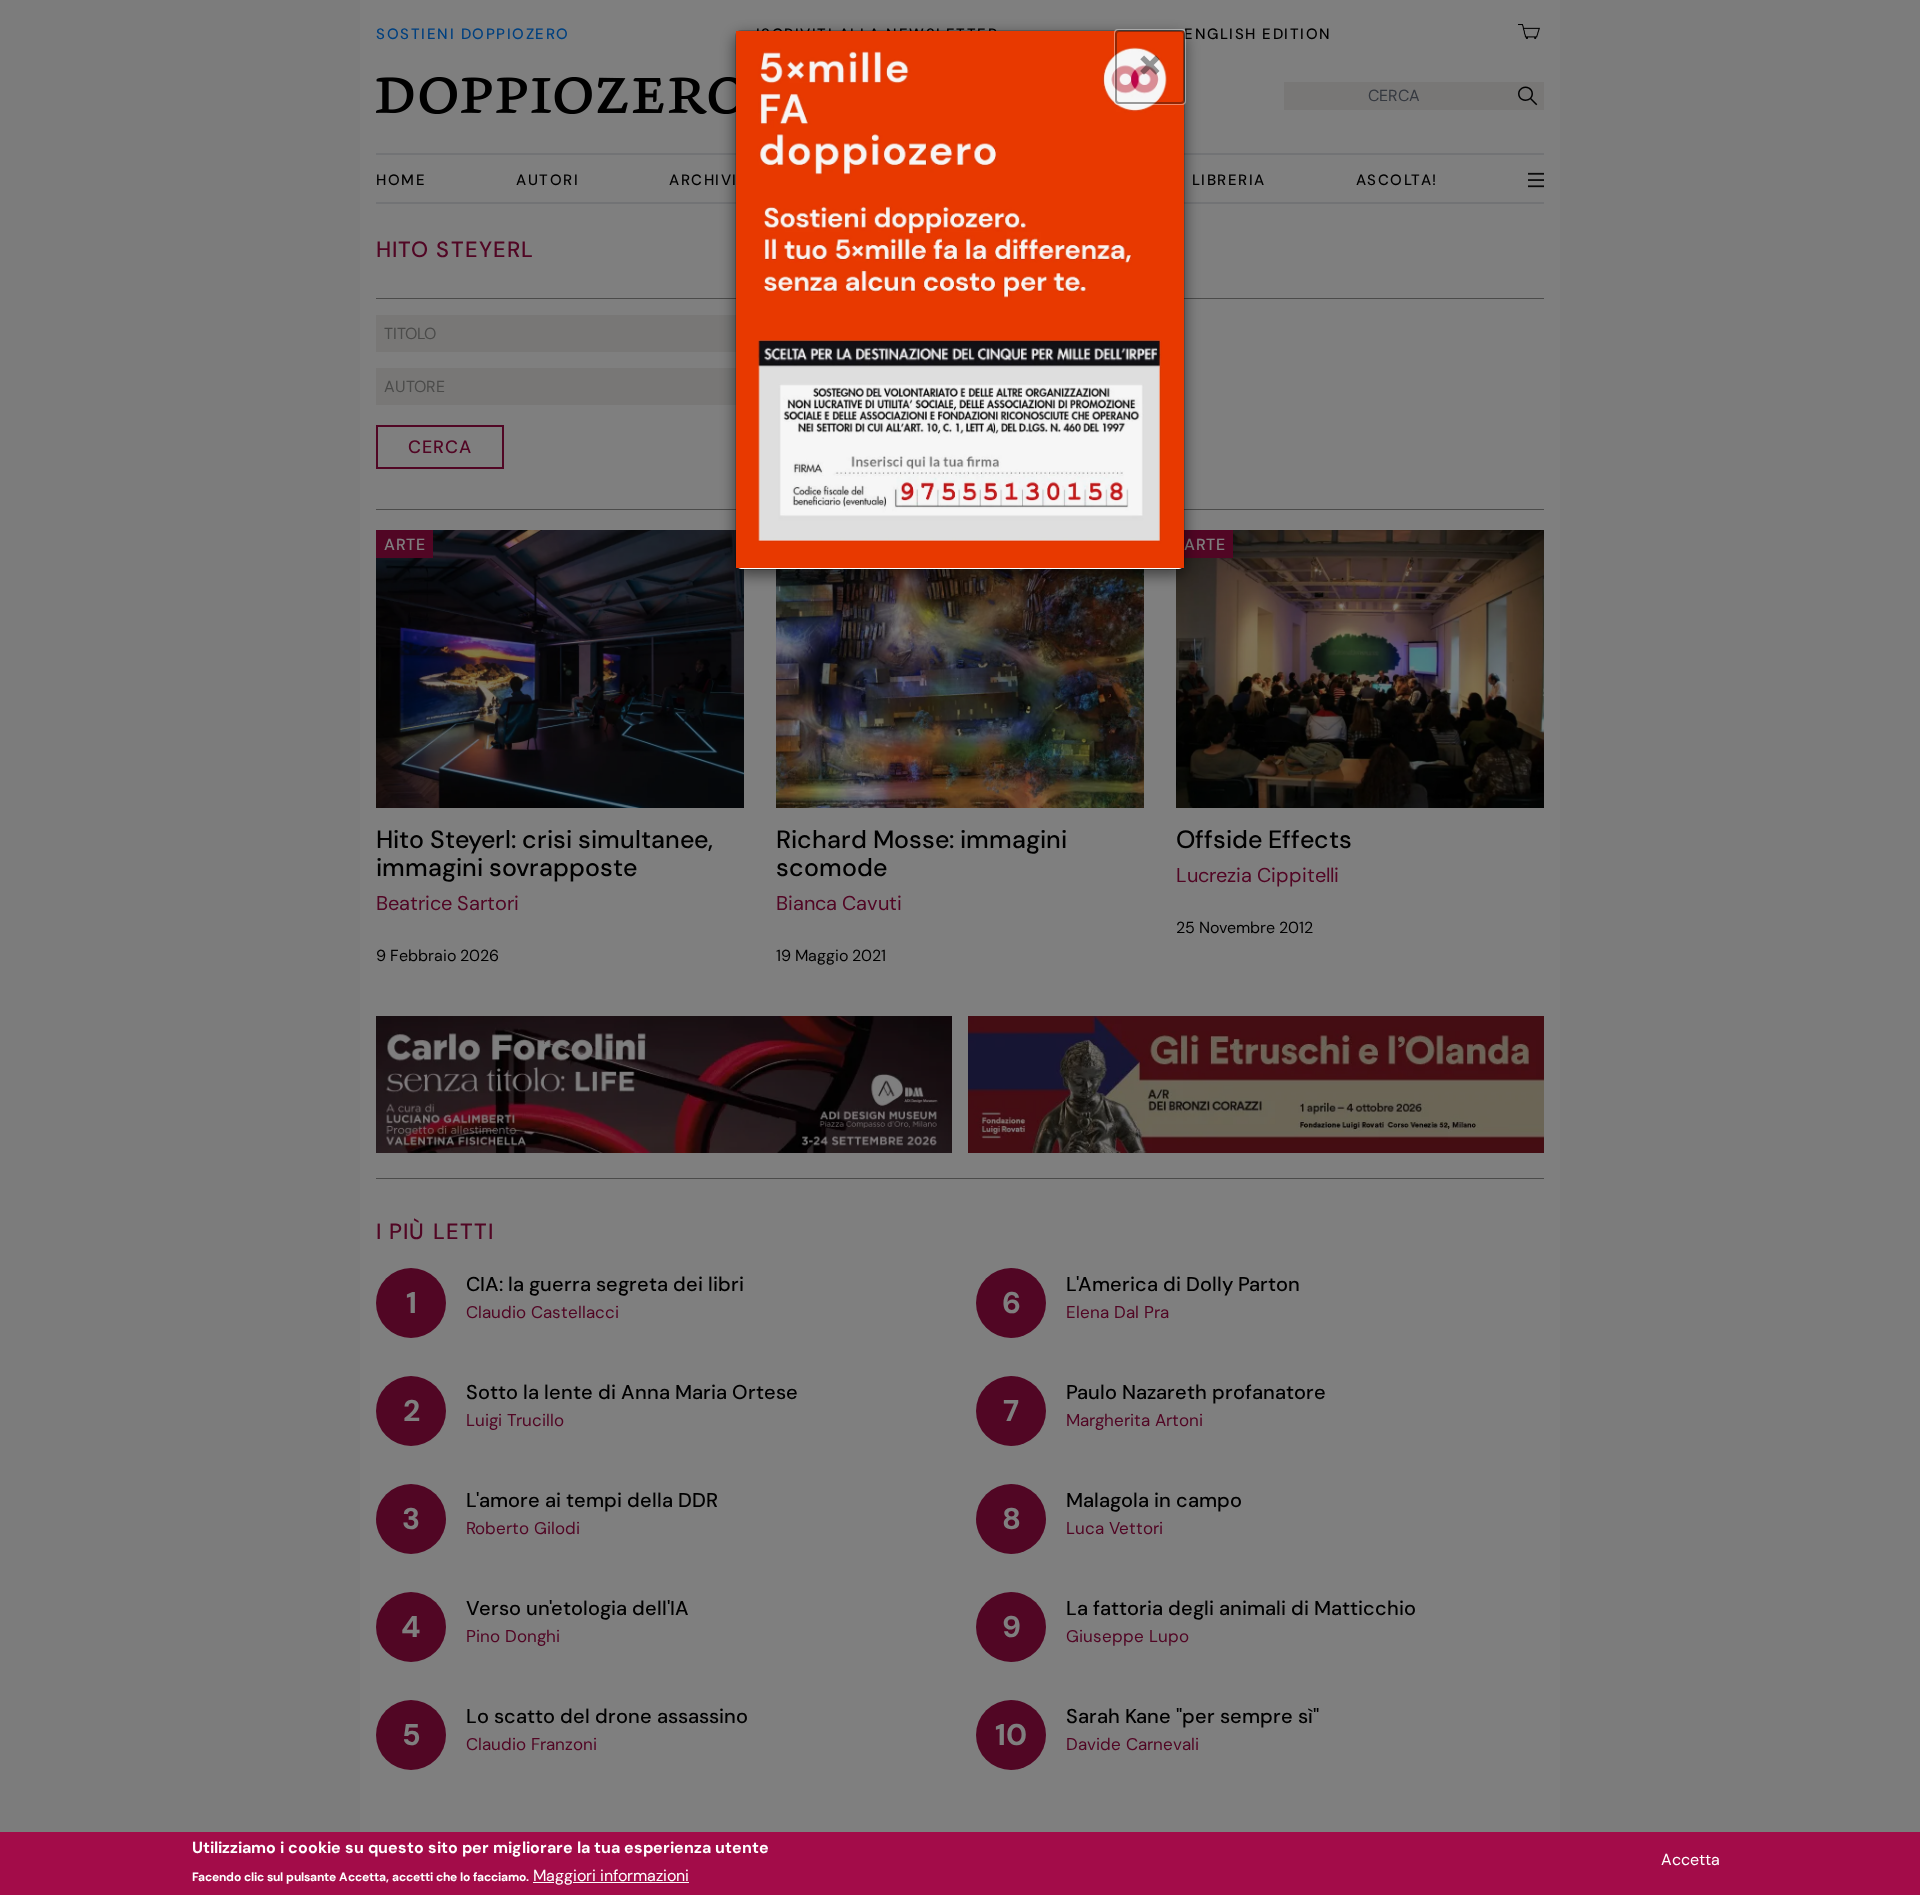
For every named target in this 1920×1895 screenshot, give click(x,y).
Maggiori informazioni (611, 1875)
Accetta (1690, 1859)
